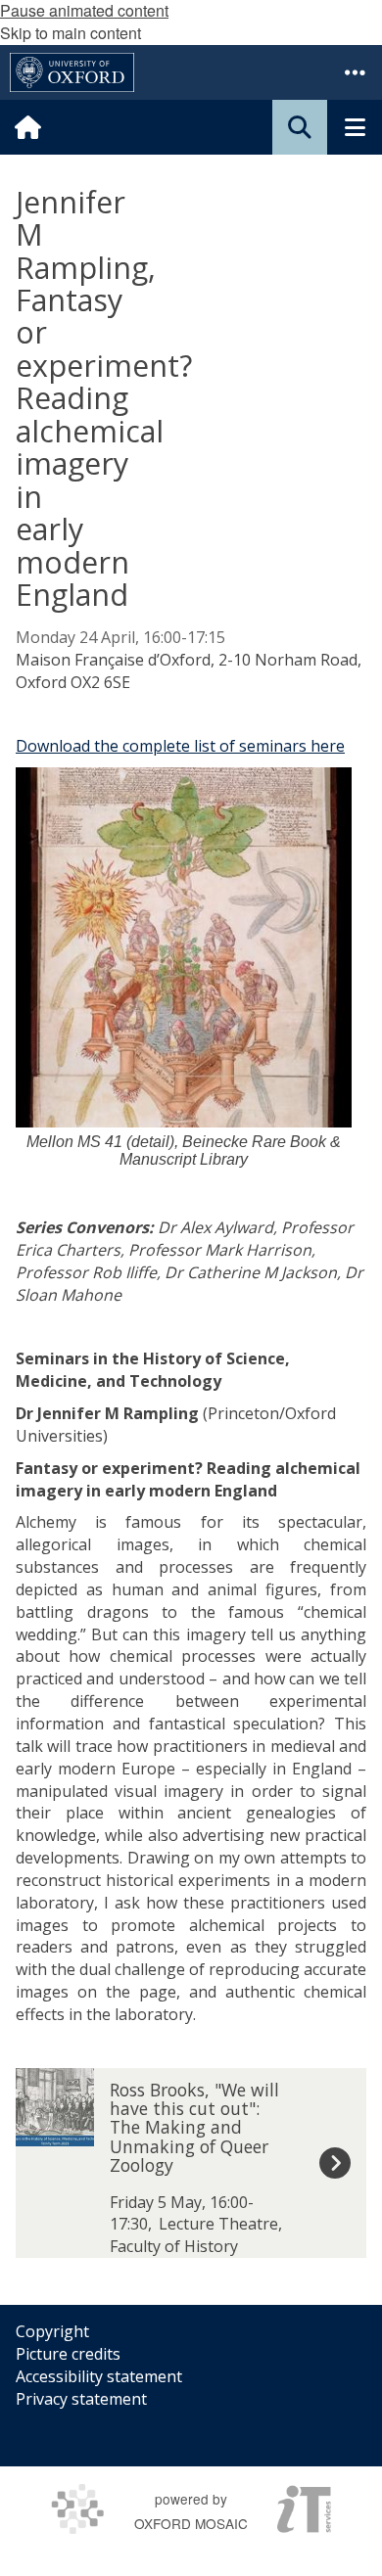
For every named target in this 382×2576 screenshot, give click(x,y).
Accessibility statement (99, 2376)
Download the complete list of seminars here (180, 746)
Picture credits (68, 2354)
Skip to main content (71, 33)
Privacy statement (81, 2399)
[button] (355, 72)
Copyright (52, 2331)
